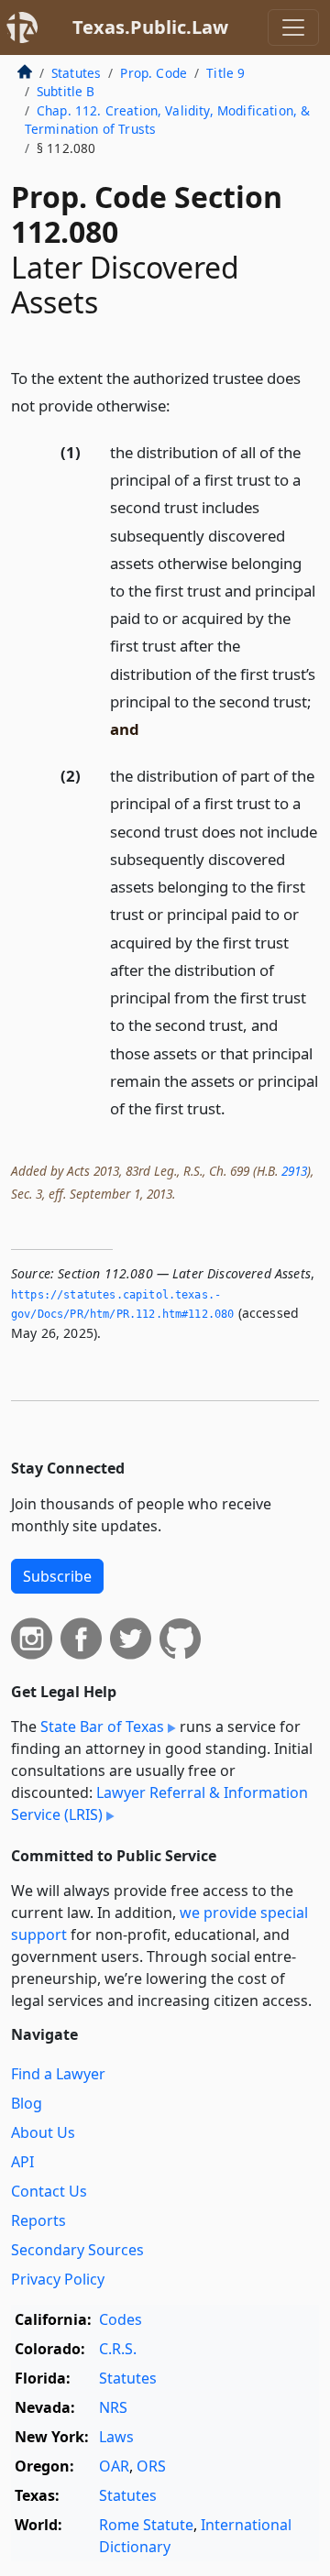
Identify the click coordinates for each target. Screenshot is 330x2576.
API (22, 2162)
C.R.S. (118, 2349)
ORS (151, 2466)
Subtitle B (66, 91)
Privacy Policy (58, 2279)
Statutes (76, 73)
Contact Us (49, 2191)
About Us (43, 2132)
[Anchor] (181, 405)
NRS (113, 2407)
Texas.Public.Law (150, 27)
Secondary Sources (77, 2250)
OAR (114, 2466)
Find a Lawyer (58, 2074)
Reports (38, 2220)
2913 (294, 1171)
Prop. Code (154, 73)
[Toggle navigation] (293, 27)
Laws (116, 2437)
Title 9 (225, 73)
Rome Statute (146, 2525)
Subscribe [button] (57, 1576)
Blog (27, 2103)
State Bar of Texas (102, 1726)
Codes (121, 2319)
